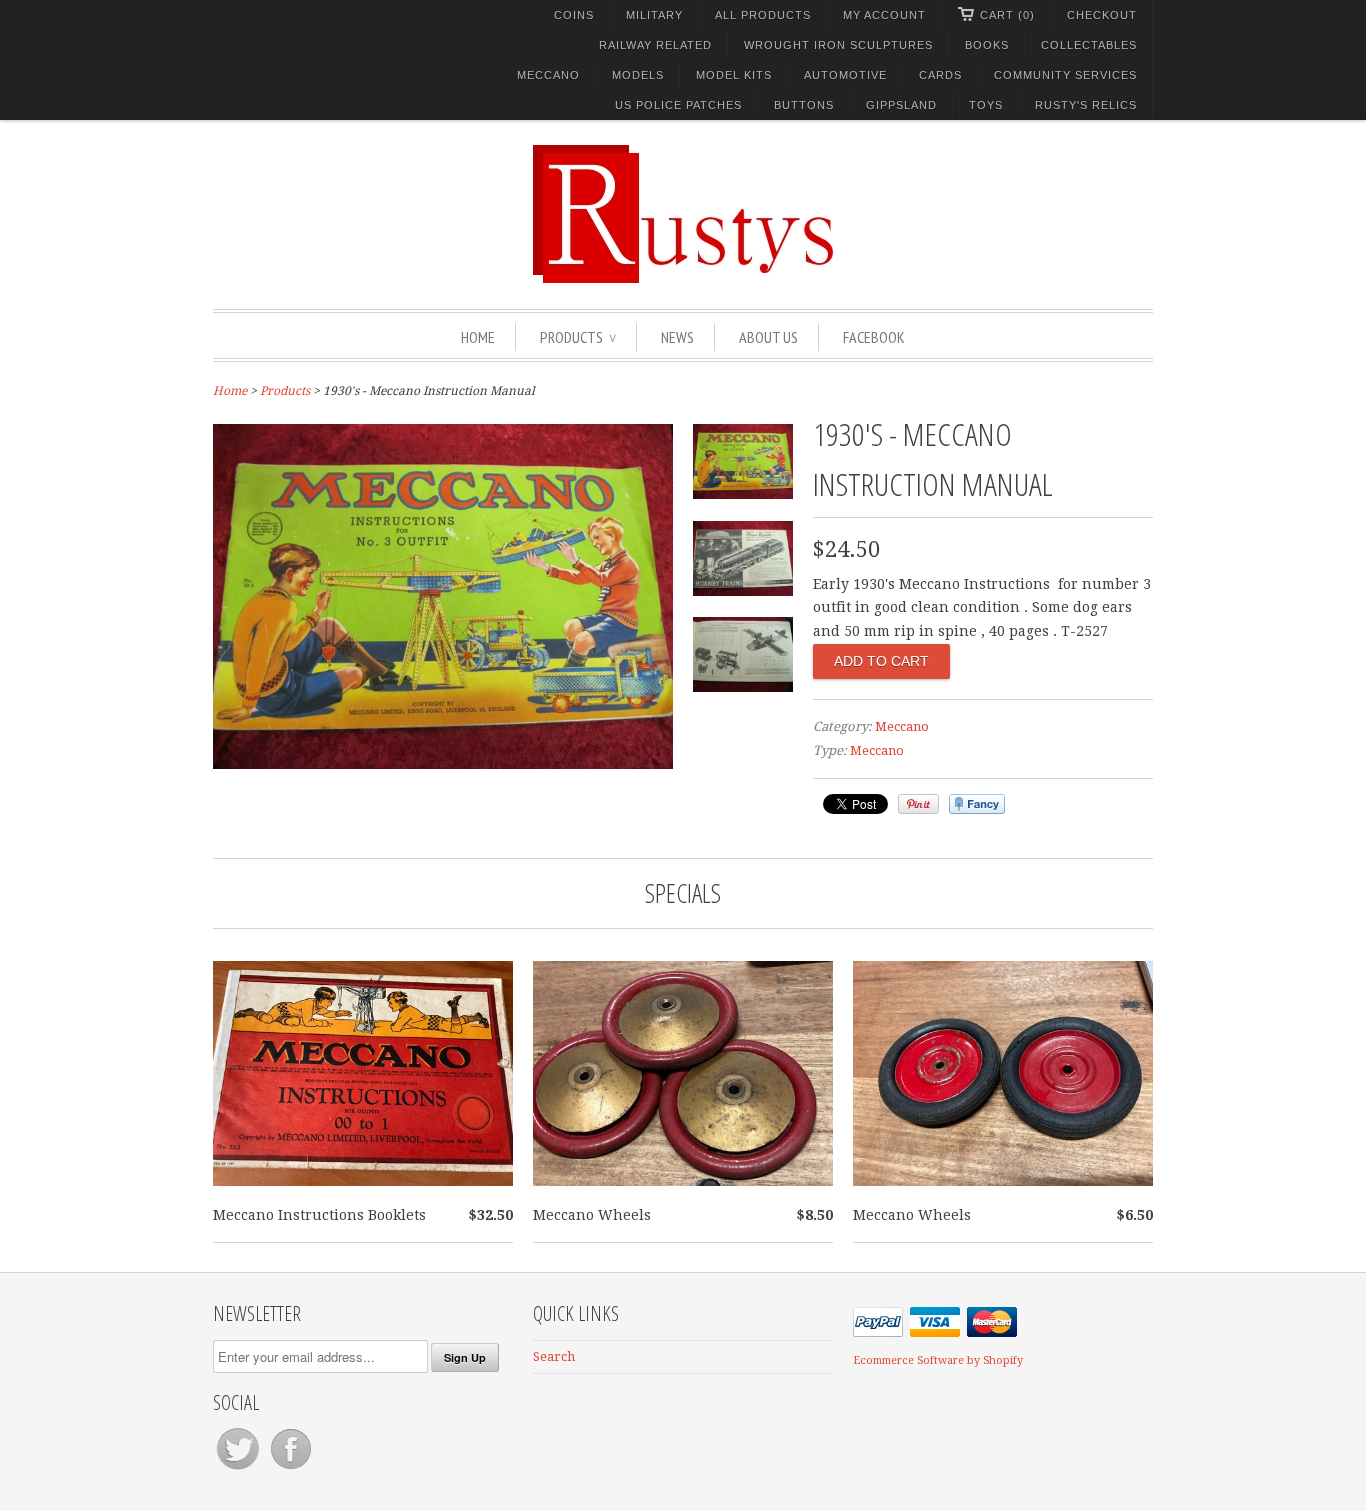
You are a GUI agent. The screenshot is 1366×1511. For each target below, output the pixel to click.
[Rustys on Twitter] (239, 1469)
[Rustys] (683, 217)
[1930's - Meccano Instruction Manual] (443, 764)
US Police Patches (678, 105)
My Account (884, 15)
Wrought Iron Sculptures (838, 45)
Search (554, 1356)
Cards (940, 75)
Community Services (1065, 75)
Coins (574, 15)
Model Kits (734, 75)
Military (654, 15)
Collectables (1089, 45)
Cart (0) (1007, 15)
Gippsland (901, 105)
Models (638, 75)
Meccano (548, 75)
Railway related (655, 45)
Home (478, 337)
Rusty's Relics (1086, 105)
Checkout (1102, 15)
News (677, 337)
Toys (986, 105)
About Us (768, 337)
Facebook (874, 337)
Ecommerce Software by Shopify (938, 1360)
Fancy (977, 804)
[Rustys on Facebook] (291, 1469)
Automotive (845, 75)
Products (578, 337)
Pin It (918, 804)
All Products (763, 15)
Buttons (804, 105)
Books (987, 45)
